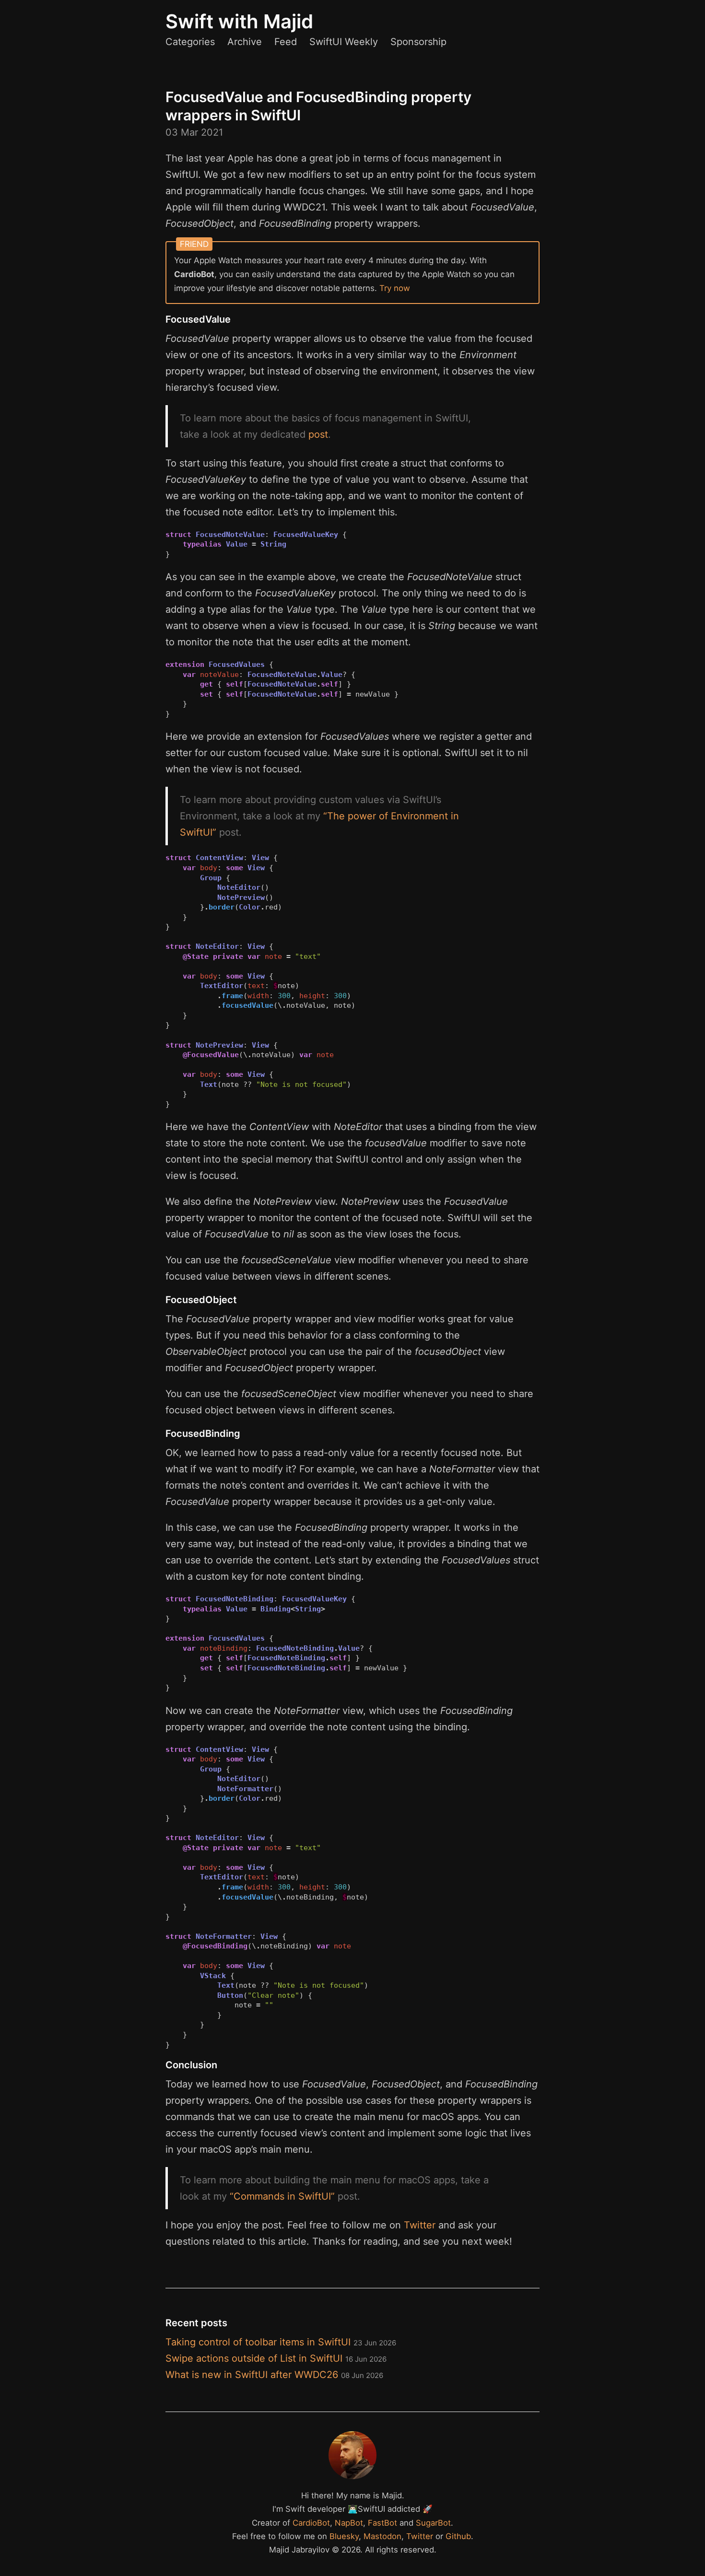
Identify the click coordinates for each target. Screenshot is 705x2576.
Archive (245, 42)
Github (458, 2536)
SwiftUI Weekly (344, 42)
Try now (395, 288)
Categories (190, 42)
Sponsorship (418, 42)
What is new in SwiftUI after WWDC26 (274, 2375)
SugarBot (433, 2523)
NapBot (349, 2523)
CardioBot (311, 2523)
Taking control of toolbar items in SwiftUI (281, 2342)
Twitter (420, 2225)
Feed (286, 42)
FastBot (382, 2523)
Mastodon (382, 2536)
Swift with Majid (239, 21)
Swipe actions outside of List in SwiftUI (276, 2358)
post (318, 434)
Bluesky (344, 2536)
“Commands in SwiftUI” (282, 2196)
